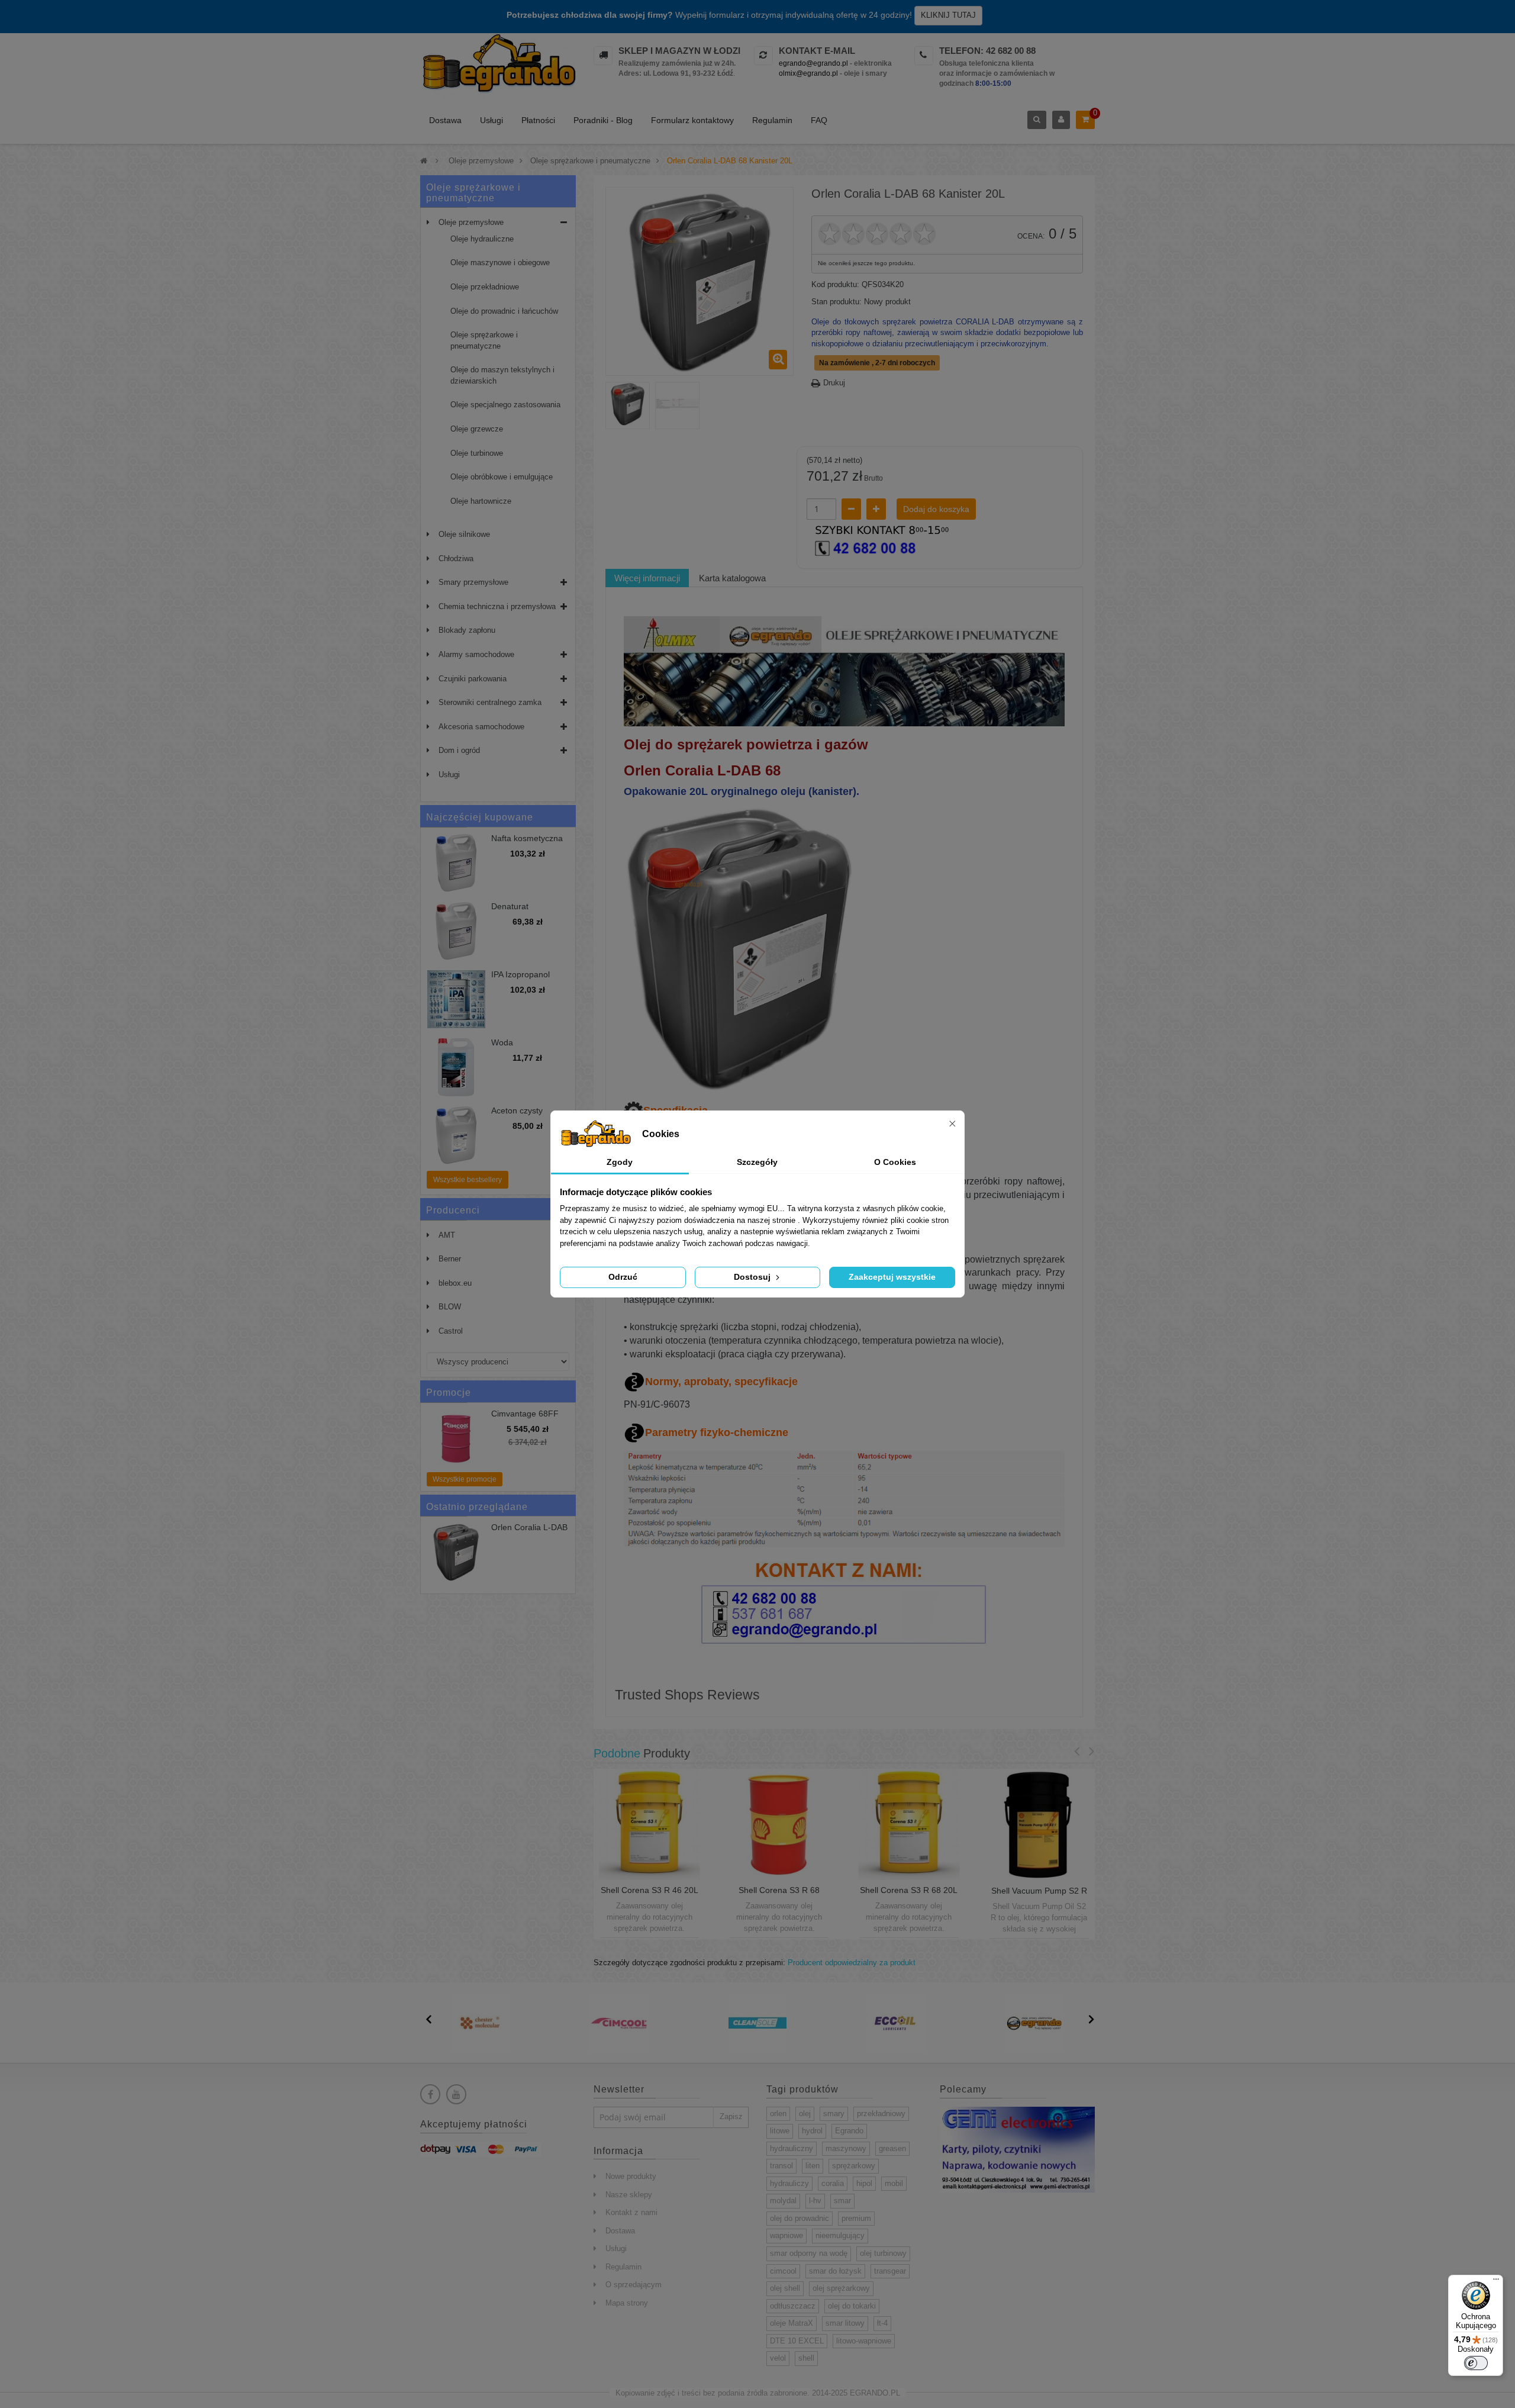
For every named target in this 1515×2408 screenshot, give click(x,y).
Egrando (849, 2131)
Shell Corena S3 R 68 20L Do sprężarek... (909, 1895)
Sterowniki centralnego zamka (490, 702)
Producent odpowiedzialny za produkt (852, 1963)
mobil (894, 2183)
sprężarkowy (854, 2166)
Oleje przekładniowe (485, 287)
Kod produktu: (835, 284)
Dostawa (445, 120)
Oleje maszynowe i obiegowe (500, 263)
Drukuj (834, 383)
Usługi (491, 120)
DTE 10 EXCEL (797, 2341)
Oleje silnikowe (464, 534)
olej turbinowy (883, 2253)
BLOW (450, 1307)
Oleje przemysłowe (471, 222)
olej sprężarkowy (841, 2288)
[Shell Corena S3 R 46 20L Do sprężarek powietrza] (649, 1824)
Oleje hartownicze (481, 501)
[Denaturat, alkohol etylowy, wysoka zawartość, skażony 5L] (456, 931)
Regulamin (772, 120)
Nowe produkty (631, 2176)
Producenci (453, 1210)
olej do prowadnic (800, 2218)
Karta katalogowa (732, 578)
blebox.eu (455, 1283)
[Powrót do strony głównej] (424, 161)
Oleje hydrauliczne (482, 239)
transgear (890, 2271)
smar (842, 2201)
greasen (892, 2148)
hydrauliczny (792, 2148)
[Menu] (1496, 2282)
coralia (833, 2183)
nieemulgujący (840, 2235)
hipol (864, 2183)
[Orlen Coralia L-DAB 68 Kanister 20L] (628, 404)
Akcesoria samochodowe (481, 727)
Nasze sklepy (629, 2195)
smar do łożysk (835, 2271)
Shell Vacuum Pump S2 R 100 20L (1039, 1895)
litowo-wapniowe (864, 2341)
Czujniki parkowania (473, 679)
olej (805, 2114)
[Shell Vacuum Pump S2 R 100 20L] (1039, 1825)
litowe (780, 2131)
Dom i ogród (459, 750)
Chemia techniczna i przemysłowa (497, 606)
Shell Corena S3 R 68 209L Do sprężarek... (779, 1895)
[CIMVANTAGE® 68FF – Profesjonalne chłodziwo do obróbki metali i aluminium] (456, 1438)
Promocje (449, 1393)
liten (813, 2166)
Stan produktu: (837, 302)
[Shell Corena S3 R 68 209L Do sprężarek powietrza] (779, 1824)
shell (806, 2358)
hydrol (812, 2131)
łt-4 (882, 2323)
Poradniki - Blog (603, 120)
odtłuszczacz (793, 2306)
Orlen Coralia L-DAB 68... (529, 1532)
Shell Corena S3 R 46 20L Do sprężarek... (649, 1895)
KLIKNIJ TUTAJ (948, 15)
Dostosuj (753, 1277)
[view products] (481, 2022)
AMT (447, 1235)
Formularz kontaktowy (692, 120)
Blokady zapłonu (467, 630)
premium (856, 2218)
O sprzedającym (634, 2285)
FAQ (819, 120)
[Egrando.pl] (498, 65)
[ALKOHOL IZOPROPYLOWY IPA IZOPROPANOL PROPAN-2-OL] (456, 999)
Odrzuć (623, 1277)
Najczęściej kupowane (480, 817)
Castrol (451, 1331)
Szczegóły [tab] (757, 1162)
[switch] (1476, 2363)
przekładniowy (881, 2114)
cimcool (783, 2271)
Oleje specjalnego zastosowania (505, 405)
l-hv (815, 2201)
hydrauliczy (789, 2183)
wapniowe (786, 2235)
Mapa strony (627, 2303)
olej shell (785, 2288)
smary (834, 2114)
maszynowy (846, 2148)
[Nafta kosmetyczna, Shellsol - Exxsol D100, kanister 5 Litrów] (456, 863)
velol (778, 2358)
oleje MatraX (792, 2323)
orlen (778, 2114)
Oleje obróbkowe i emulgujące (502, 477)
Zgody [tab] (620, 1162)
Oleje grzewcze (477, 429)
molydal (783, 2201)
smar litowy (845, 2323)
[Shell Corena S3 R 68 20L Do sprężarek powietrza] (909, 1824)
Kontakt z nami (631, 2212)
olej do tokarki (852, 2306)
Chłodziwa (456, 558)
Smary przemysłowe (473, 582)
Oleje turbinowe (477, 453)
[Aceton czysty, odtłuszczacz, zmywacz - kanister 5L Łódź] (456, 1135)
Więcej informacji (647, 578)
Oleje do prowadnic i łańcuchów (504, 311)
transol (781, 2166)
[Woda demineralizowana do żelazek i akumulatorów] (456, 1067)
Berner (450, 1259)
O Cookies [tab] (895, 1162)
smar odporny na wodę (809, 2253)
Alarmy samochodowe (476, 654)
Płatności (538, 120)
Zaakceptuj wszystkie (892, 1277)
